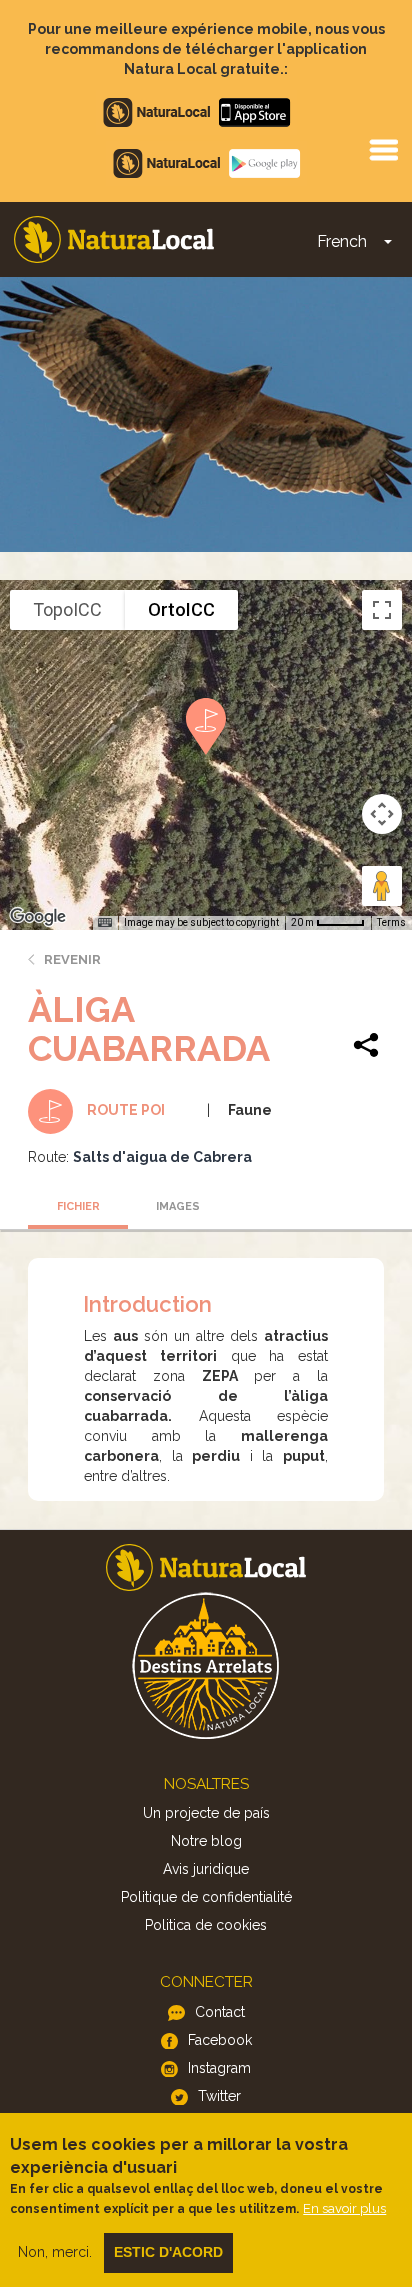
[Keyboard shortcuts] (105, 923)
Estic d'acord (168, 2252)
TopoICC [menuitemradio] (67, 609)
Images (178, 1206)
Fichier (78, 1206)
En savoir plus (344, 2208)
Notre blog (206, 1841)
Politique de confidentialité (206, 1897)
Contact (220, 2012)
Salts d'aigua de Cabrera (162, 1157)
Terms (391, 922)
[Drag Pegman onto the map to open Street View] (382, 886)
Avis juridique (206, 1869)
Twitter (219, 2096)
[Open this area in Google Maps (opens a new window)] (38, 917)
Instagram (219, 2068)
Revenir (72, 959)
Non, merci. (55, 2252)
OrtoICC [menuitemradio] (181, 609)
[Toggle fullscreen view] (382, 610)
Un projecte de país (206, 1813)
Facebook (220, 2040)
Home (114, 239)
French (342, 241)
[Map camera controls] (382, 814)
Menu (383, 149)
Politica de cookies (206, 1925)
